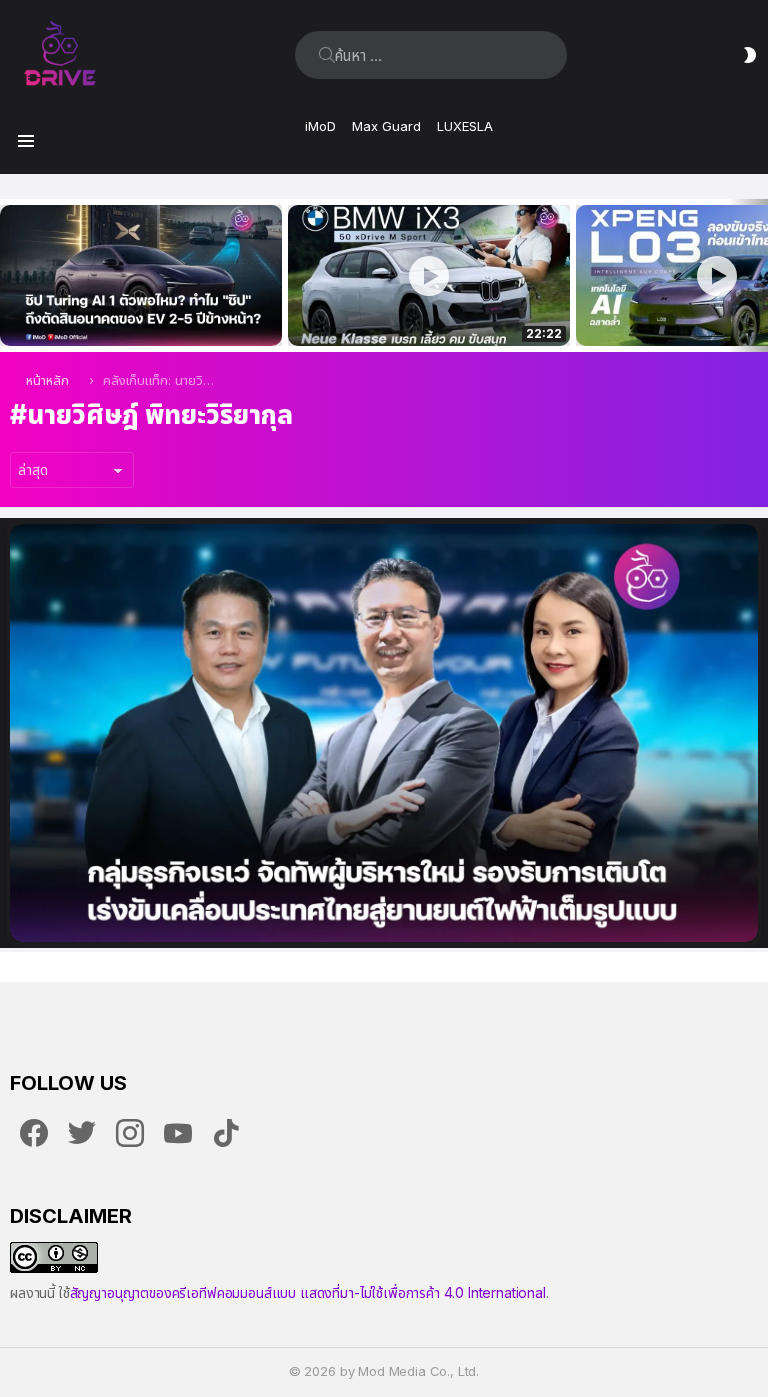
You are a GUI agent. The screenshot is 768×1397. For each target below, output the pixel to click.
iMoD (320, 126)
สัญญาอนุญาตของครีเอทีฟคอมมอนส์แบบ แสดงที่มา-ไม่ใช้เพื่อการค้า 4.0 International (308, 1292)
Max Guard (386, 126)
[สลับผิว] (750, 55)
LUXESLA (465, 126)
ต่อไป (758, 275)
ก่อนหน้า (10, 275)
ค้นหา (327, 55)
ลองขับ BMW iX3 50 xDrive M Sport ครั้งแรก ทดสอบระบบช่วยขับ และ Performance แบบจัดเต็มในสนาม (416, 309)
